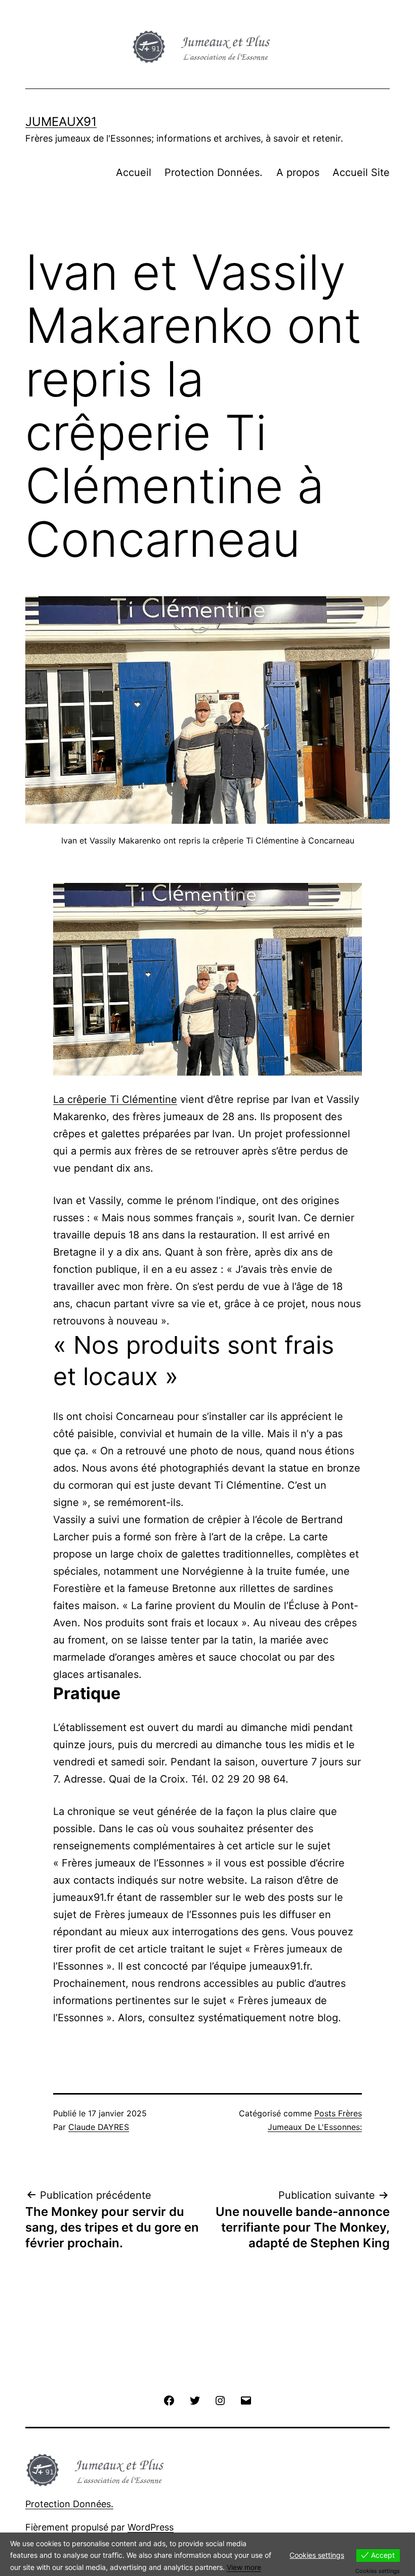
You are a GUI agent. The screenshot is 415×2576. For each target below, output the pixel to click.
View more (244, 2567)
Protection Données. (214, 172)
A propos (298, 172)
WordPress (151, 2527)
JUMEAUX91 (61, 122)
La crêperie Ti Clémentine (115, 1099)
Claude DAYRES (99, 2127)
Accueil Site (361, 172)
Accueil (134, 172)
